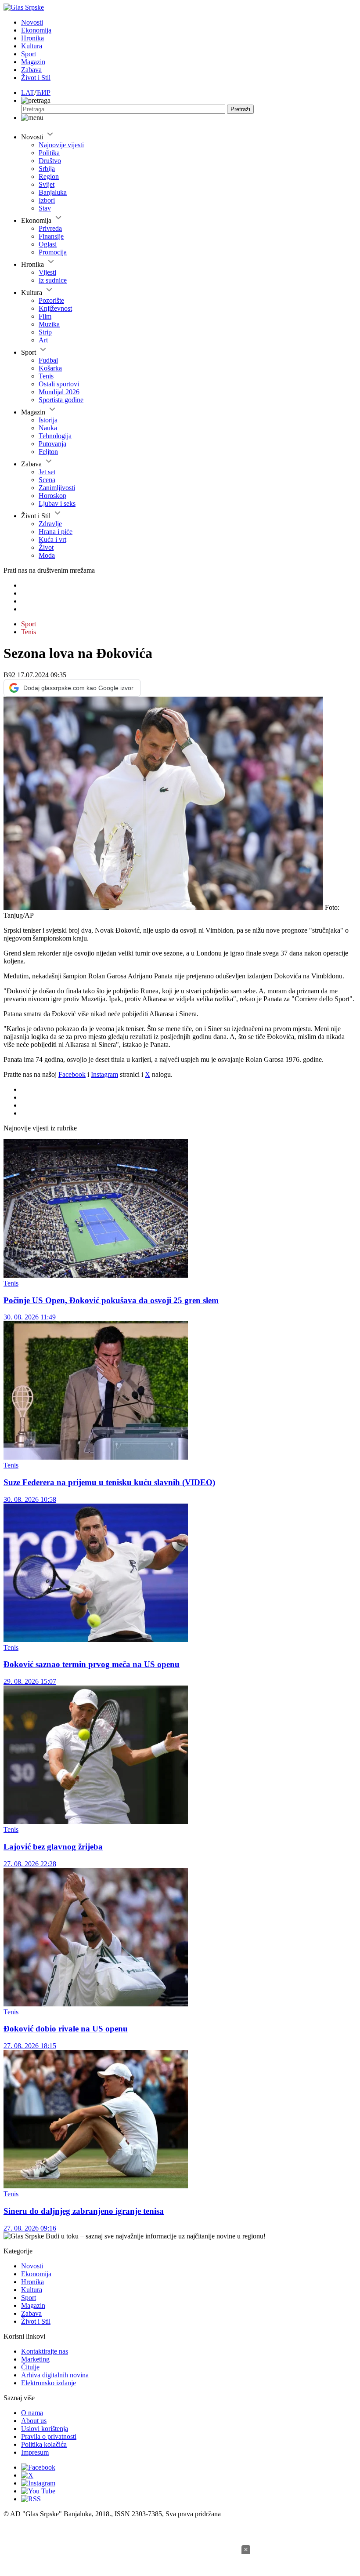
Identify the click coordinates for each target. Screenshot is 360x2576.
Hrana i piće (56, 532)
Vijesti (47, 272)
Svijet (47, 184)
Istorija (48, 420)
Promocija (53, 252)
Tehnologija (55, 436)
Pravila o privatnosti (49, 2436)
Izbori (47, 200)
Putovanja (52, 444)
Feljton (48, 452)
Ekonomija (36, 30)
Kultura (32, 46)
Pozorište (51, 300)
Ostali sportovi (59, 384)
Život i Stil (36, 78)
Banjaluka (53, 192)
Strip (45, 332)
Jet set (47, 472)
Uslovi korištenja (45, 2429)
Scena (47, 480)
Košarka (50, 368)
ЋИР (43, 93)
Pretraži (240, 109)
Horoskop (52, 496)
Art (43, 340)
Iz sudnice (53, 280)
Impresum (35, 2452)
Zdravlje (50, 524)
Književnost (55, 308)
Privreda (50, 228)
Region (49, 176)
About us (34, 2421)
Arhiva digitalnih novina (55, 2375)
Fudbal (48, 360)
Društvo (50, 161)
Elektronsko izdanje (49, 2383)
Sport (29, 54)
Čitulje (30, 2367)
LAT (28, 93)
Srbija (47, 169)
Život (46, 547)
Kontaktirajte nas (45, 2351)
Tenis (46, 376)
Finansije (51, 236)
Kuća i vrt (52, 540)
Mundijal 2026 (59, 392)
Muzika (49, 324)
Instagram (104, 1074)
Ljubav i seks (57, 503)
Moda (47, 555)
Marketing (35, 2359)
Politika (49, 153)
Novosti (32, 22)
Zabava (31, 70)
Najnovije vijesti (61, 145)
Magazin (33, 62)
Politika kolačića (44, 2444)
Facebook (72, 1074)
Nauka (48, 428)
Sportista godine (61, 400)
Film (45, 316)
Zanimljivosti (57, 488)
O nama (32, 2413)
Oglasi (48, 244)
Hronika (32, 38)
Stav (45, 208)
